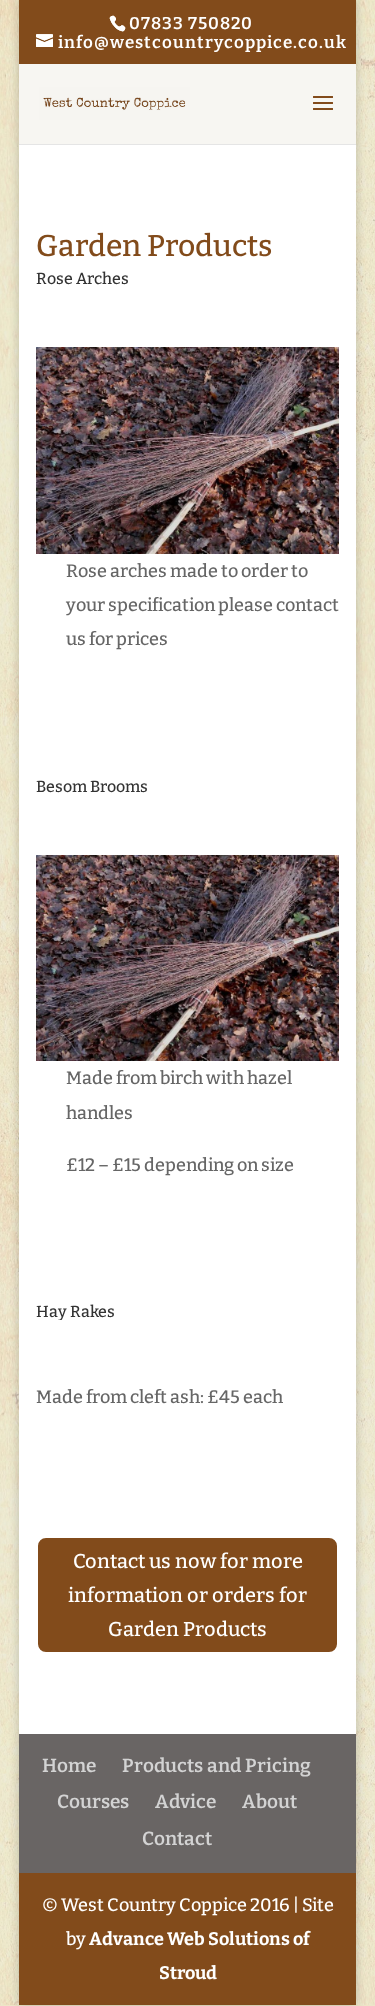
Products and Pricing (216, 1765)
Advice (185, 1801)
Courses (93, 1801)
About (269, 1801)
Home (69, 1765)
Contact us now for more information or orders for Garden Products (187, 1595)
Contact (177, 1838)
